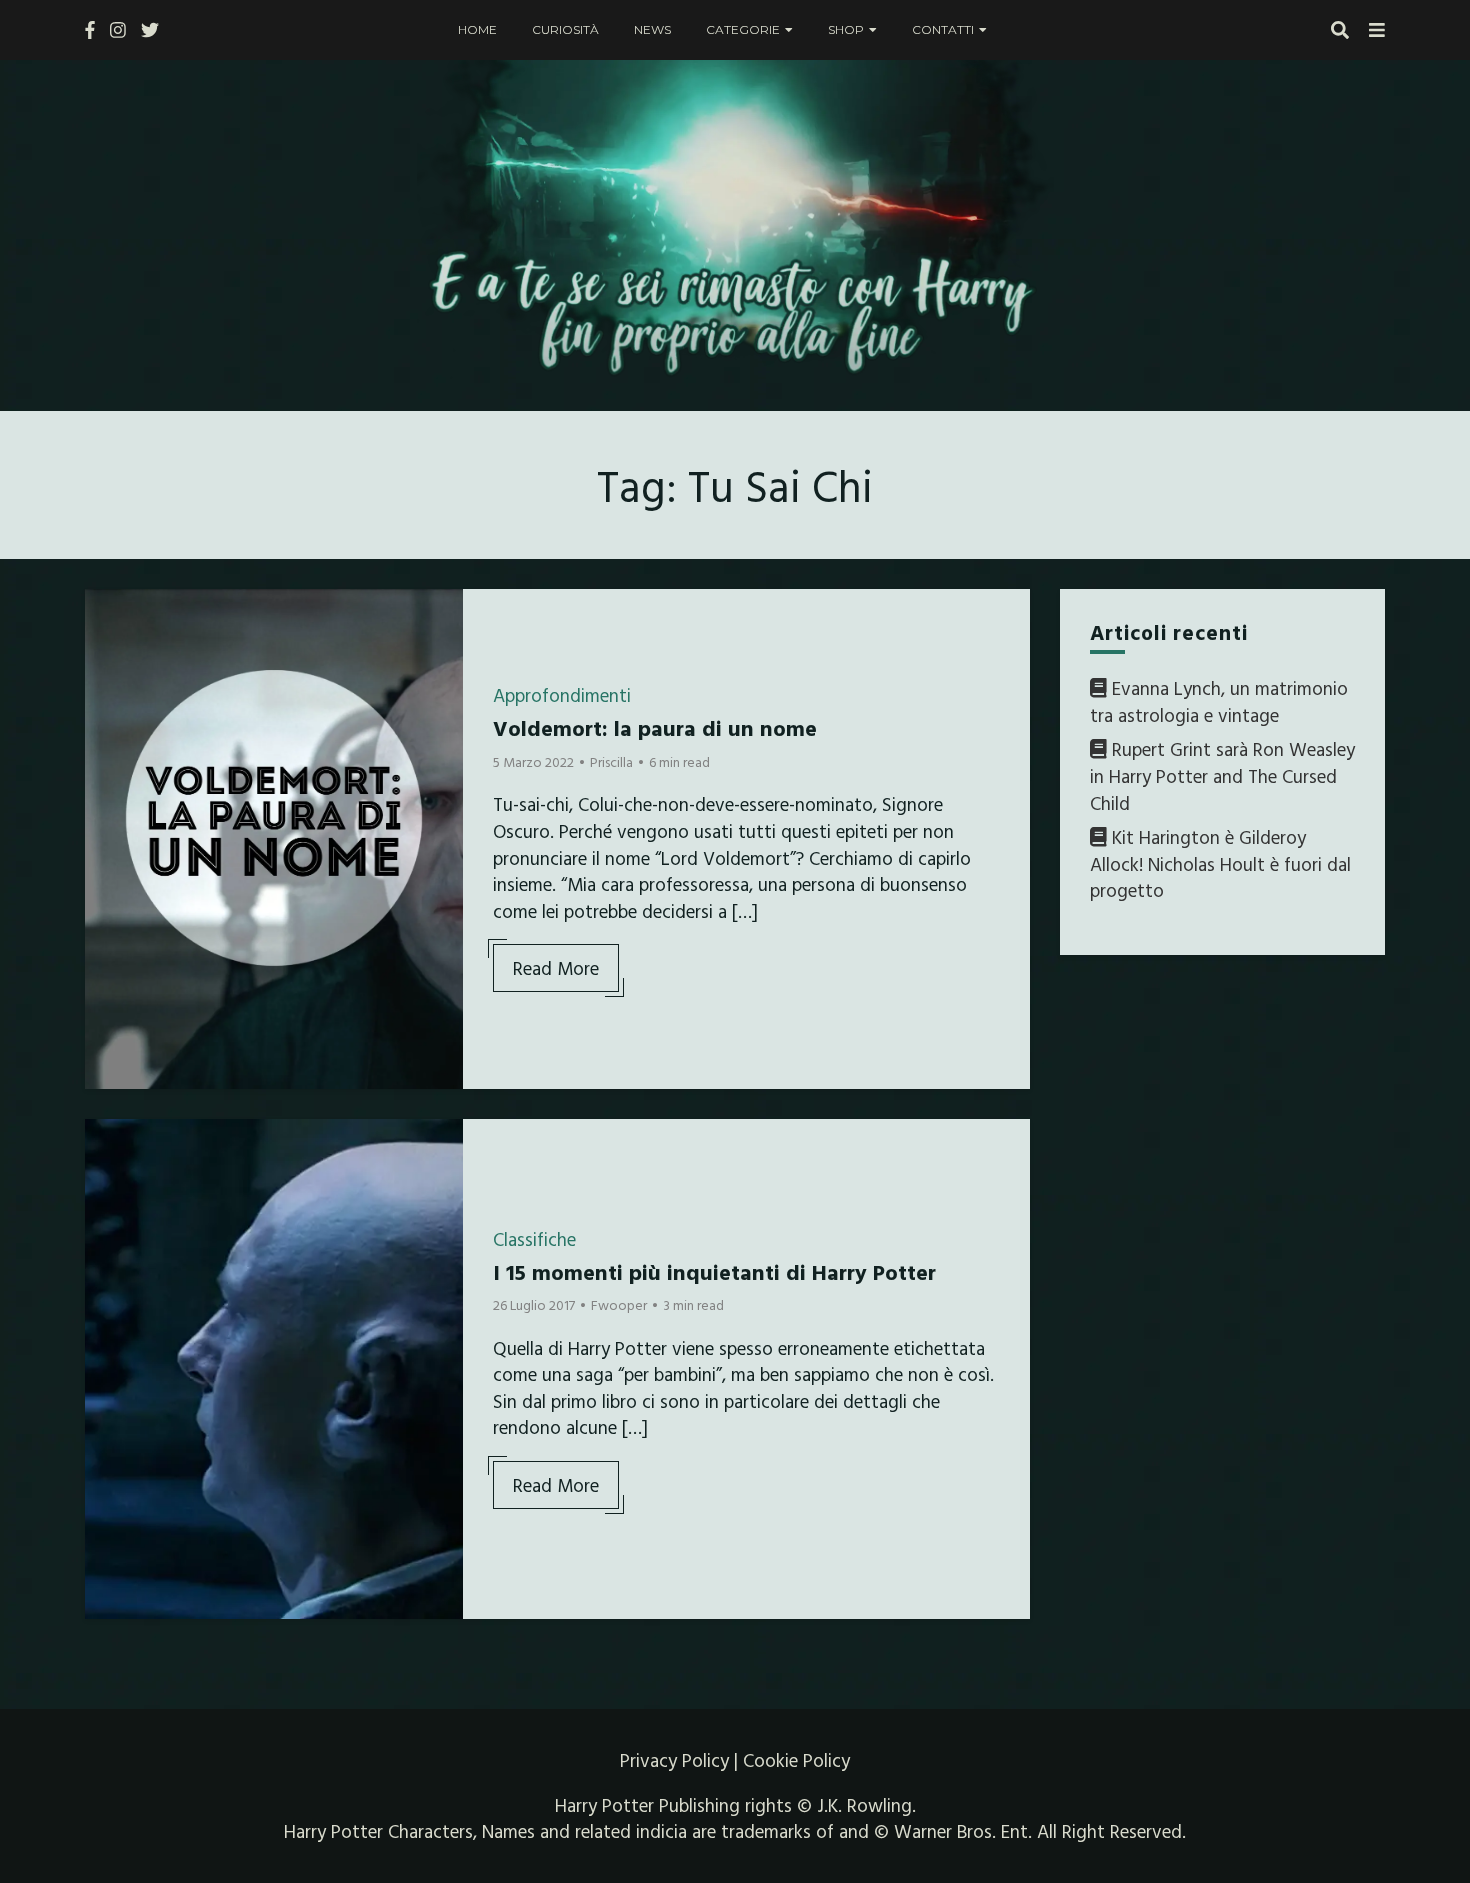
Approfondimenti (562, 695)
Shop (846, 29)
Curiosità (565, 29)
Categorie (743, 29)
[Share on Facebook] (108, 617)
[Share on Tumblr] (108, 689)
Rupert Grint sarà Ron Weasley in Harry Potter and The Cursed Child (1222, 776)
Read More (556, 968)
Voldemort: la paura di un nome (655, 727)
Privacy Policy (674, 1760)
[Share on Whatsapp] (108, 725)
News (652, 29)
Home (477, 29)
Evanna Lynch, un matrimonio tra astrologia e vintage (1219, 701)
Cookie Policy (796, 1760)
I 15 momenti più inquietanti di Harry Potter (714, 1271)
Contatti (943, 29)
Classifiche (534, 1239)
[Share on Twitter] (108, 653)
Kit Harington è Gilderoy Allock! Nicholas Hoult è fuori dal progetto (1220, 863)
